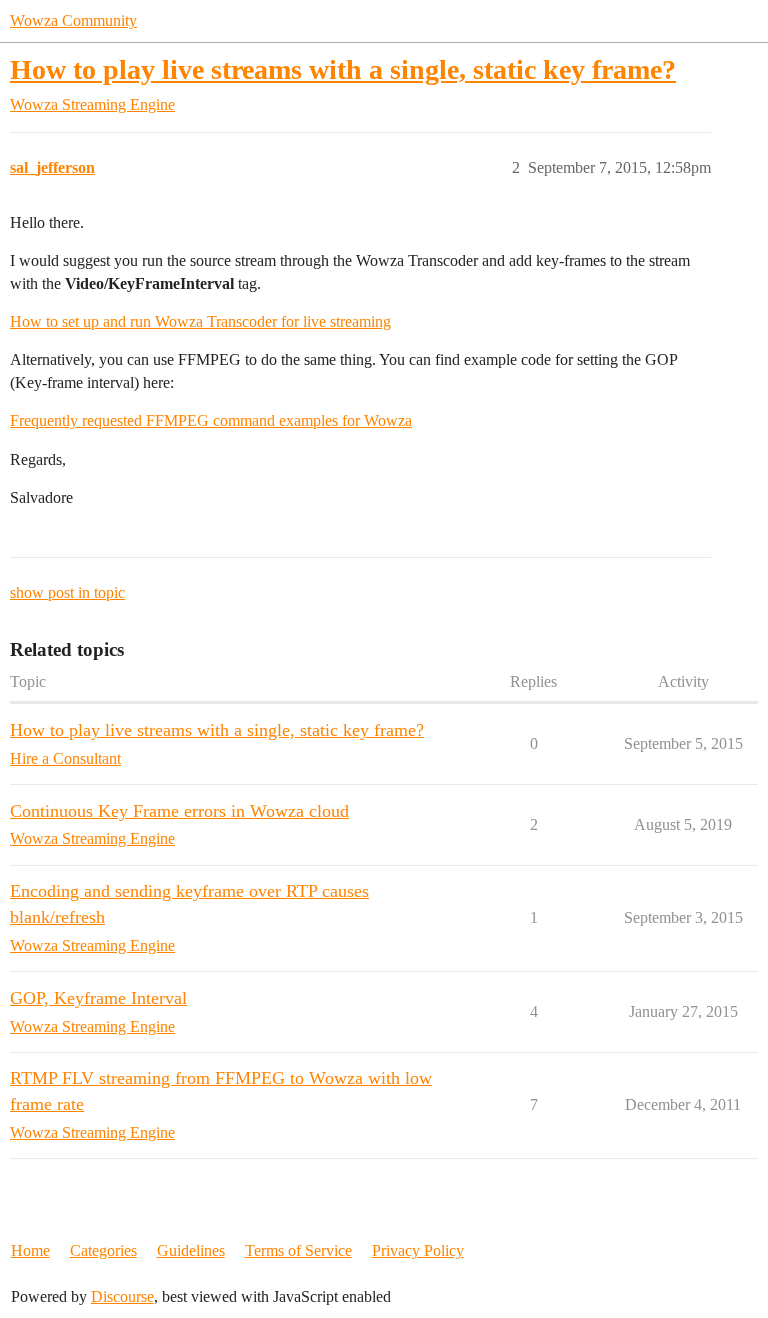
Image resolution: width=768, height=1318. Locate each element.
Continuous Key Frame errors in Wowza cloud (179, 811)
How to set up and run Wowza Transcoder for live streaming (200, 321)
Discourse (122, 1296)
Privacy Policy (418, 1250)
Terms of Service (298, 1250)
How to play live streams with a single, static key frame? (343, 69)
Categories (103, 1250)
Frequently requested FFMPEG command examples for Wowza (211, 420)
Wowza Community (73, 20)
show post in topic (67, 592)
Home (30, 1250)
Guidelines (191, 1250)
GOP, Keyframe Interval (98, 998)
